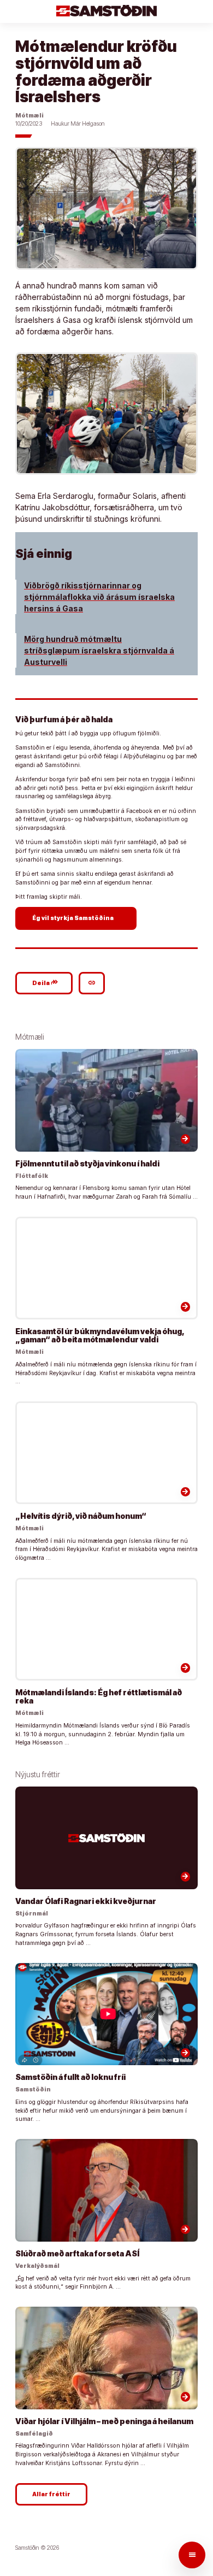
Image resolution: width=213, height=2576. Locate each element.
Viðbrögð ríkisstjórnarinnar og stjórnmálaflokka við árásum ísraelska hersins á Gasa (99, 597)
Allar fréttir (51, 2494)
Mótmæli (29, 116)
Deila (45, 982)
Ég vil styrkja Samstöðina (77, 918)
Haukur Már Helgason (78, 124)
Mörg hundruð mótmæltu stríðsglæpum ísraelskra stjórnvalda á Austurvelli (99, 650)
